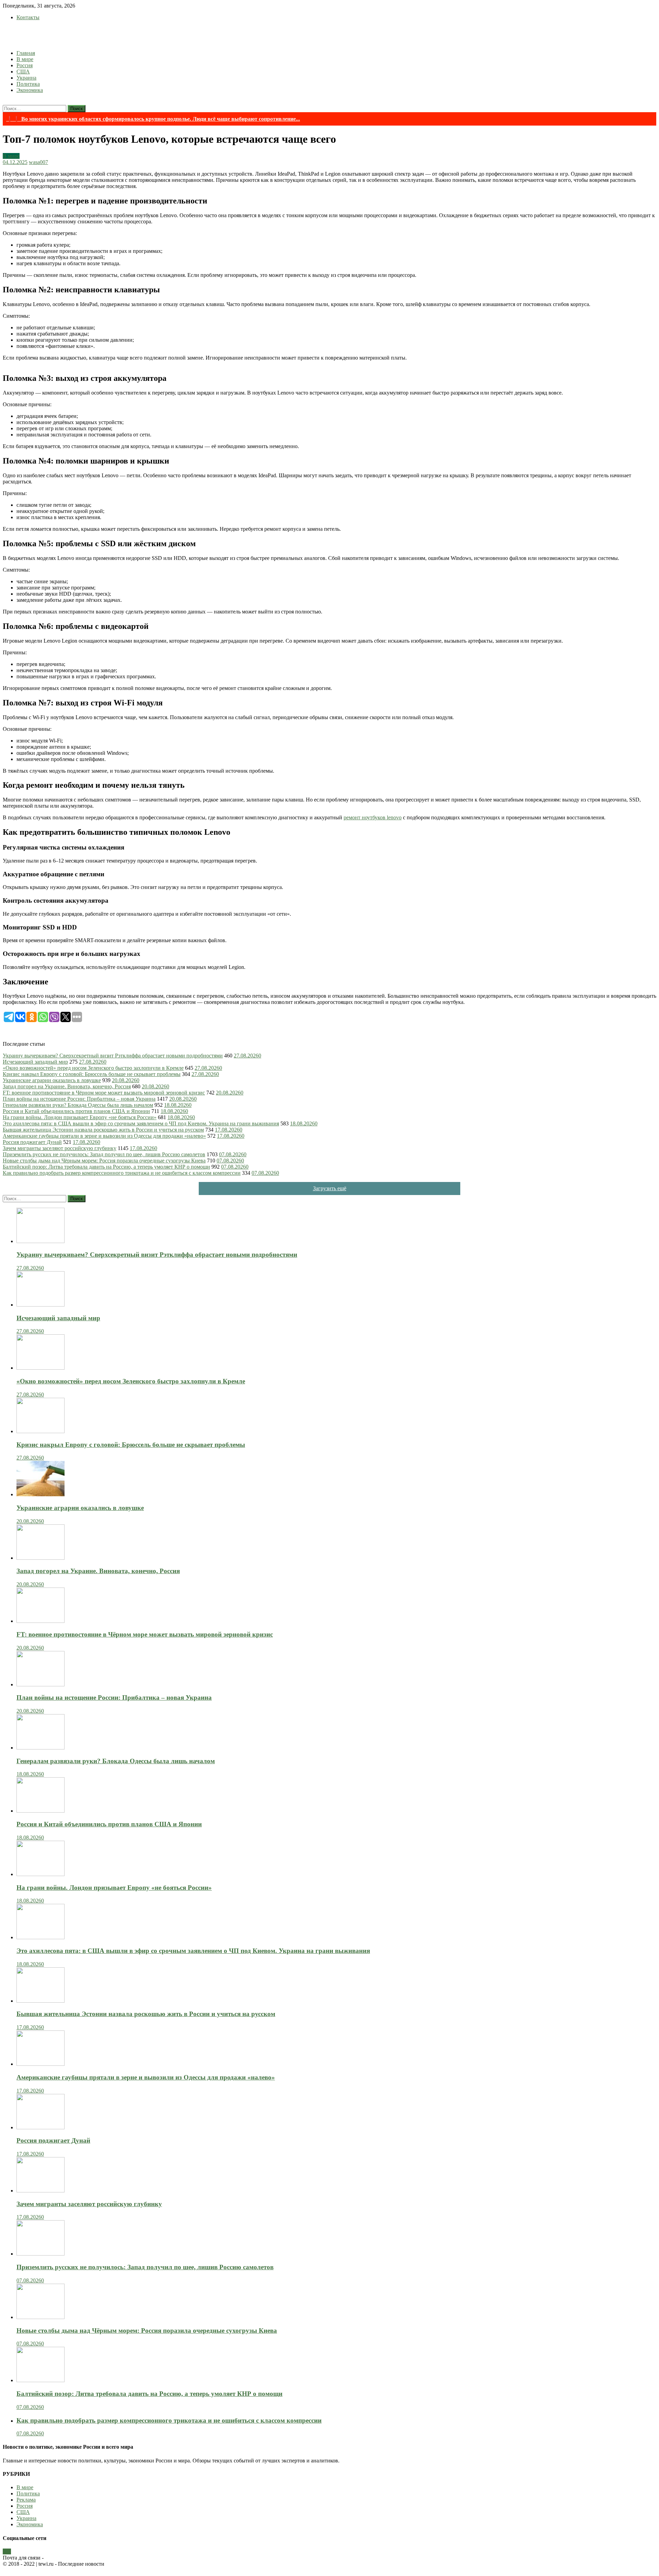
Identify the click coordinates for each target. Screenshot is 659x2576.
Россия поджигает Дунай (32, 1142)
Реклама (26, 2500)
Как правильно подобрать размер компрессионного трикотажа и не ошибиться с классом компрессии (122, 1173)
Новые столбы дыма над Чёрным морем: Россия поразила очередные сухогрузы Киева (104, 1161)
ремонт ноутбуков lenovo (373, 817)
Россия (25, 65)
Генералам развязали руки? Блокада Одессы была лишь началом (78, 1105)
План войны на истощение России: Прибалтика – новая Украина (79, 1099)
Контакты (28, 17)
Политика (28, 84)
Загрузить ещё (330, 1188)
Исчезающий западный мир (35, 1062)
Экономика (30, 90)
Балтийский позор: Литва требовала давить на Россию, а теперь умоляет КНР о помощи (106, 1167)
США (23, 72)
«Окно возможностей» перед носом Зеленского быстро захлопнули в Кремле (93, 1068)
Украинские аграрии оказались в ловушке (52, 1080)
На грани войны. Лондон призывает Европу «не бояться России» (80, 1117)
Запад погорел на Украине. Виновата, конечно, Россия (67, 1086)
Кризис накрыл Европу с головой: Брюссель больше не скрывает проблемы (92, 1074)
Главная (26, 53)
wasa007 (38, 162)
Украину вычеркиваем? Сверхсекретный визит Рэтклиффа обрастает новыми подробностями (113, 1056)
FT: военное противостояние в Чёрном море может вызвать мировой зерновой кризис (104, 1093)
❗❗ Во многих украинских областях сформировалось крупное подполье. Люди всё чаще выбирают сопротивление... (153, 119)
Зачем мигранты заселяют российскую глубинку (60, 1148)
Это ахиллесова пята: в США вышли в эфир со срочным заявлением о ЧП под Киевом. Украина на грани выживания (141, 1123)
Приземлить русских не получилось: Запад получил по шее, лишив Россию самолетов (104, 1154)
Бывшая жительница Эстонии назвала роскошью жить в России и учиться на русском (103, 1130)
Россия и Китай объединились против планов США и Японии (76, 1111)
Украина (26, 78)
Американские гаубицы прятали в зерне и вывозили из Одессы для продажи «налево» (104, 1136)
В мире (25, 59)
